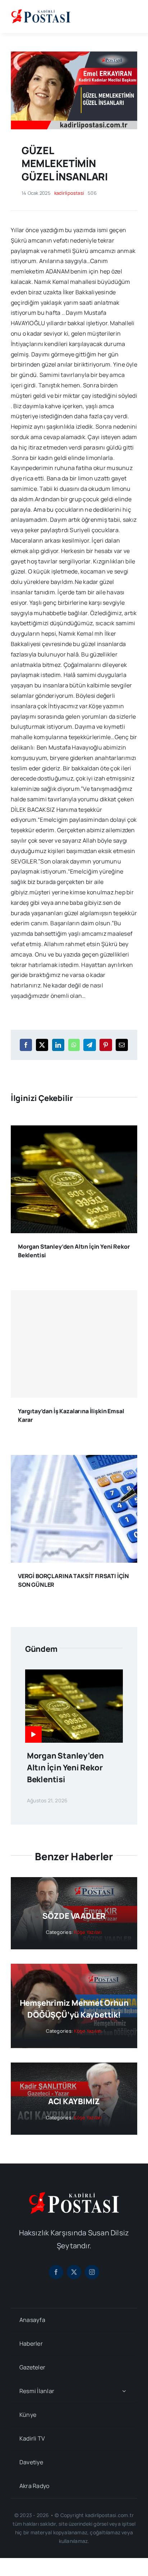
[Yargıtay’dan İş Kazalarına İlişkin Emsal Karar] (74, 1344)
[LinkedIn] (58, 1045)
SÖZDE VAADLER (74, 1916)
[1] (74, 54)
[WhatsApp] (74, 1045)
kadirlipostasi (69, 193)
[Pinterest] (106, 1045)
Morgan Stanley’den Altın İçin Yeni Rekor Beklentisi (65, 1768)
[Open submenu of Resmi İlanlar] (124, 2391)
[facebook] (56, 2272)
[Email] (122, 1045)
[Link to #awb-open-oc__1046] (131, 17)
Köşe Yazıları (88, 1932)
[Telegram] (89, 1045)
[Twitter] (42, 1045)
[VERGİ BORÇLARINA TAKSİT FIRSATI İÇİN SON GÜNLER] (74, 1460)
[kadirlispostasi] (41, 10)
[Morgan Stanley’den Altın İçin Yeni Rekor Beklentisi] (74, 1130)
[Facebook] (26, 1045)
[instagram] (92, 2272)
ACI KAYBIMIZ (74, 2101)
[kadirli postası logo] (74, 2195)
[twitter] (74, 2272)
